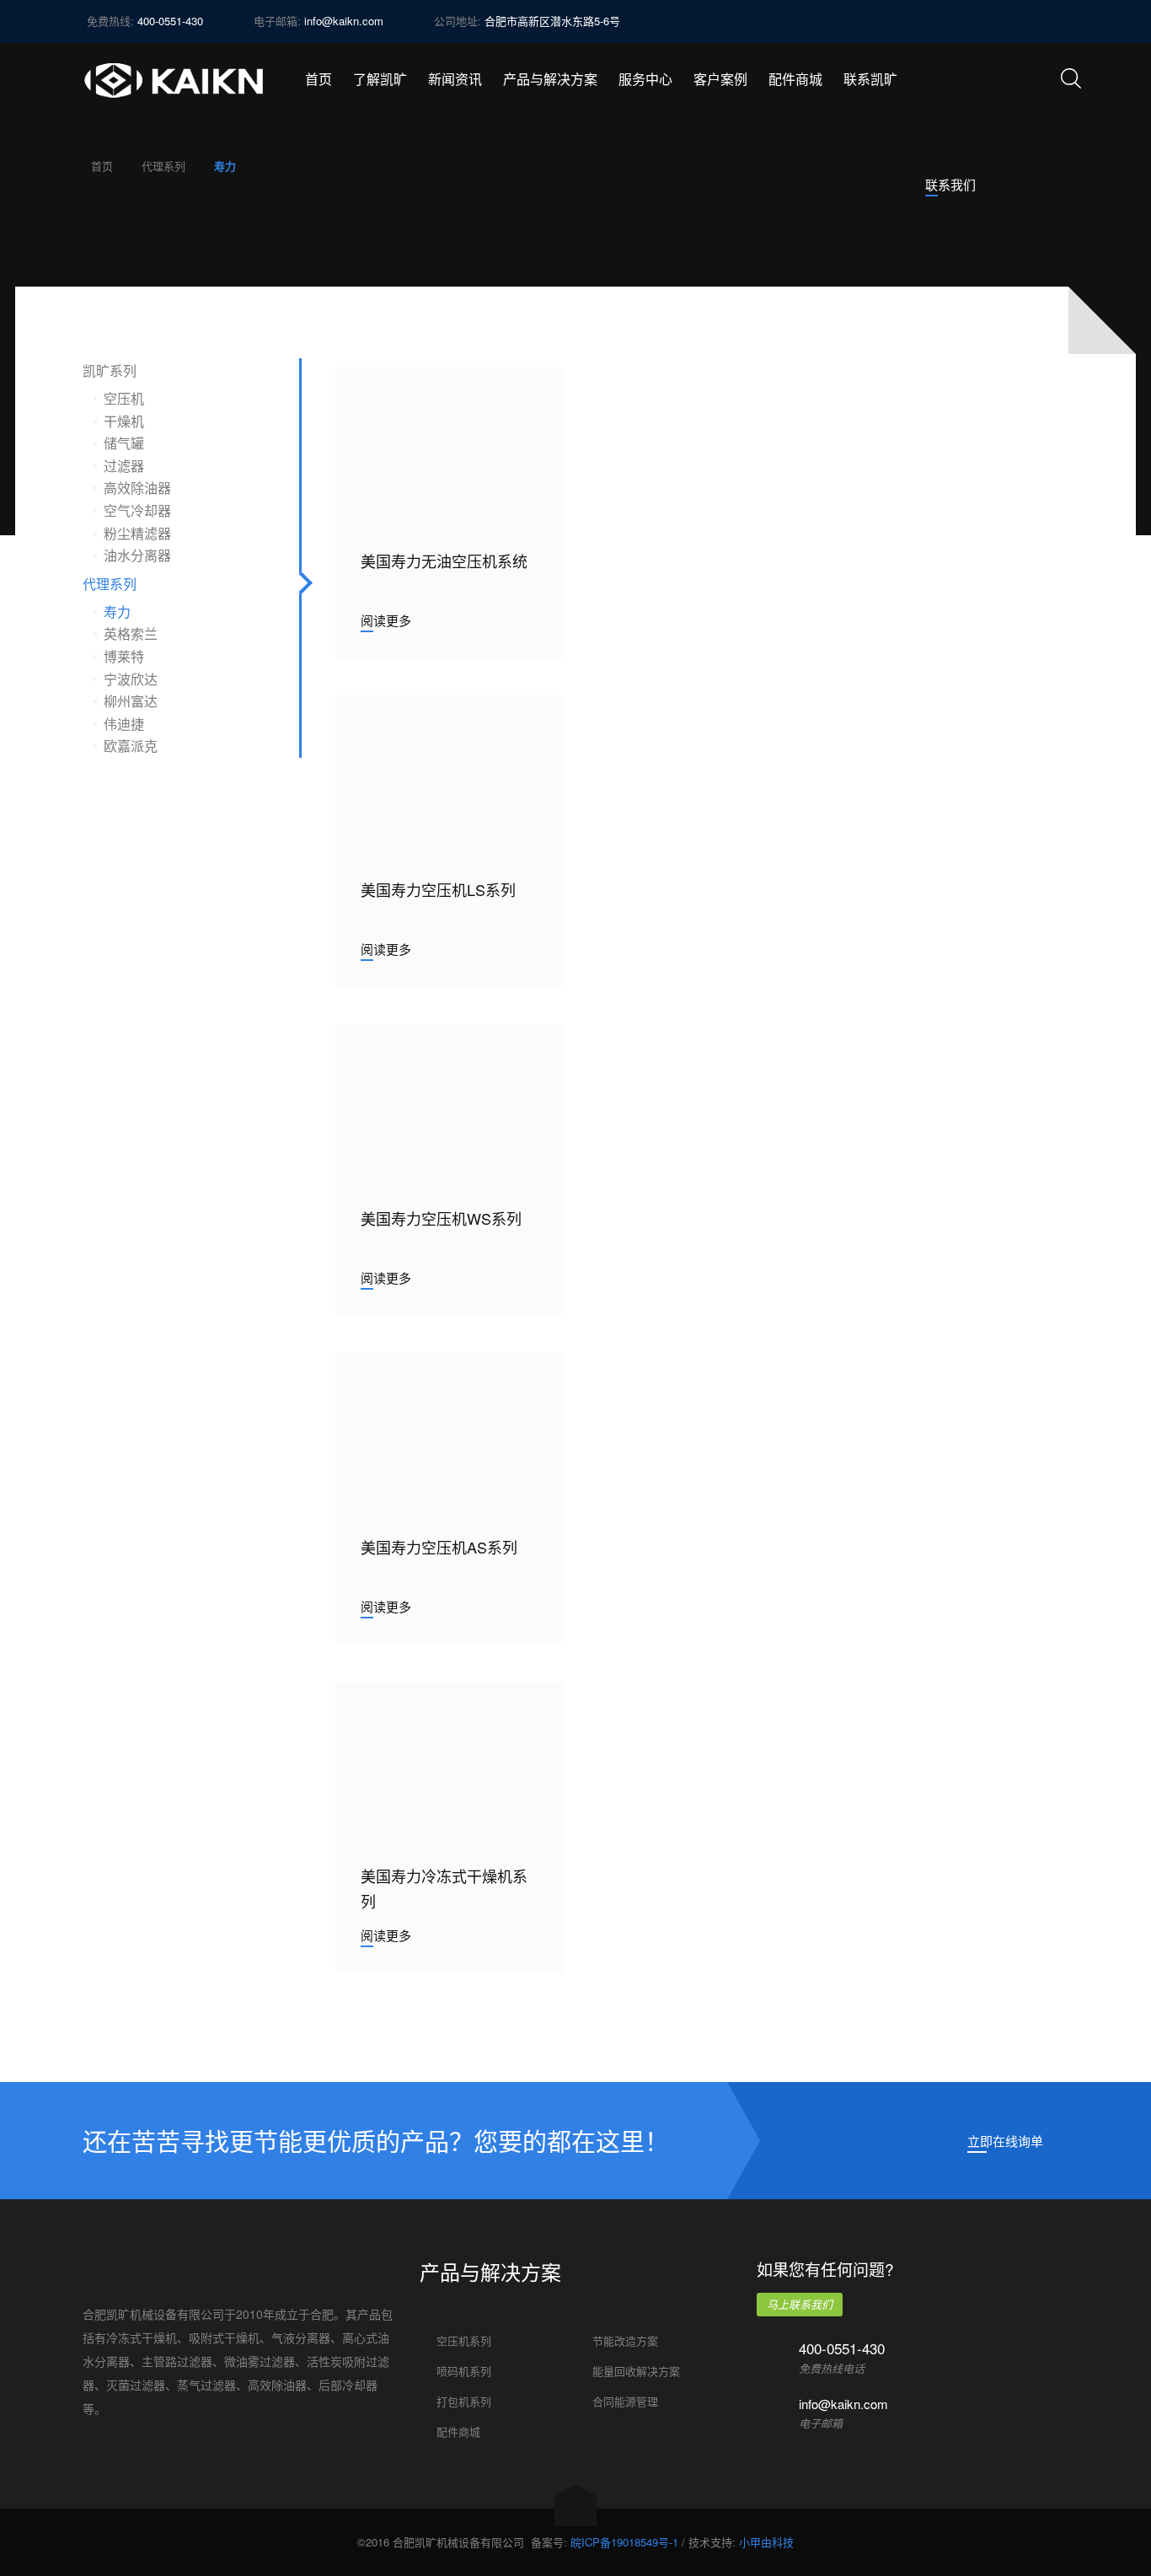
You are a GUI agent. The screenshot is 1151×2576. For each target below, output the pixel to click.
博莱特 (124, 656)
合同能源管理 (625, 2401)
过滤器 (124, 466)
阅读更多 (386, 620)
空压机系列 (464, 2340)
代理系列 (163, 166)
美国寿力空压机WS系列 (441, 1218)
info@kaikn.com (344, 21)
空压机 (124, 398)
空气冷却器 (137, 510)
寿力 (117, 612)
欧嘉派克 (131, 746)
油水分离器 (137, 555)
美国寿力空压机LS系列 (438, 889)
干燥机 (124, 421)
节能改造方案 (625, 2340)
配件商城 (458, 2431)
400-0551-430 (842, 2348)
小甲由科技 (766, 2542)
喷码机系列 (464, 2371)
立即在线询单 (1005, 2141)
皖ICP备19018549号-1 (624, 2542)
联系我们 (950, 184)
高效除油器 (137, 488)
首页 (102, 166)
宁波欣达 (131, 679)
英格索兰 (131, 633)
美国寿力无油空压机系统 (444, 561)
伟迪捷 (124, 724)
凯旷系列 (110, 370)
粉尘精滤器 (137, 533)
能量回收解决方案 (636, 2371)
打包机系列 (464, 2401)
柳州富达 (131, 701)
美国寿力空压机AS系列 (439, 1547)
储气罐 (124, 443)
